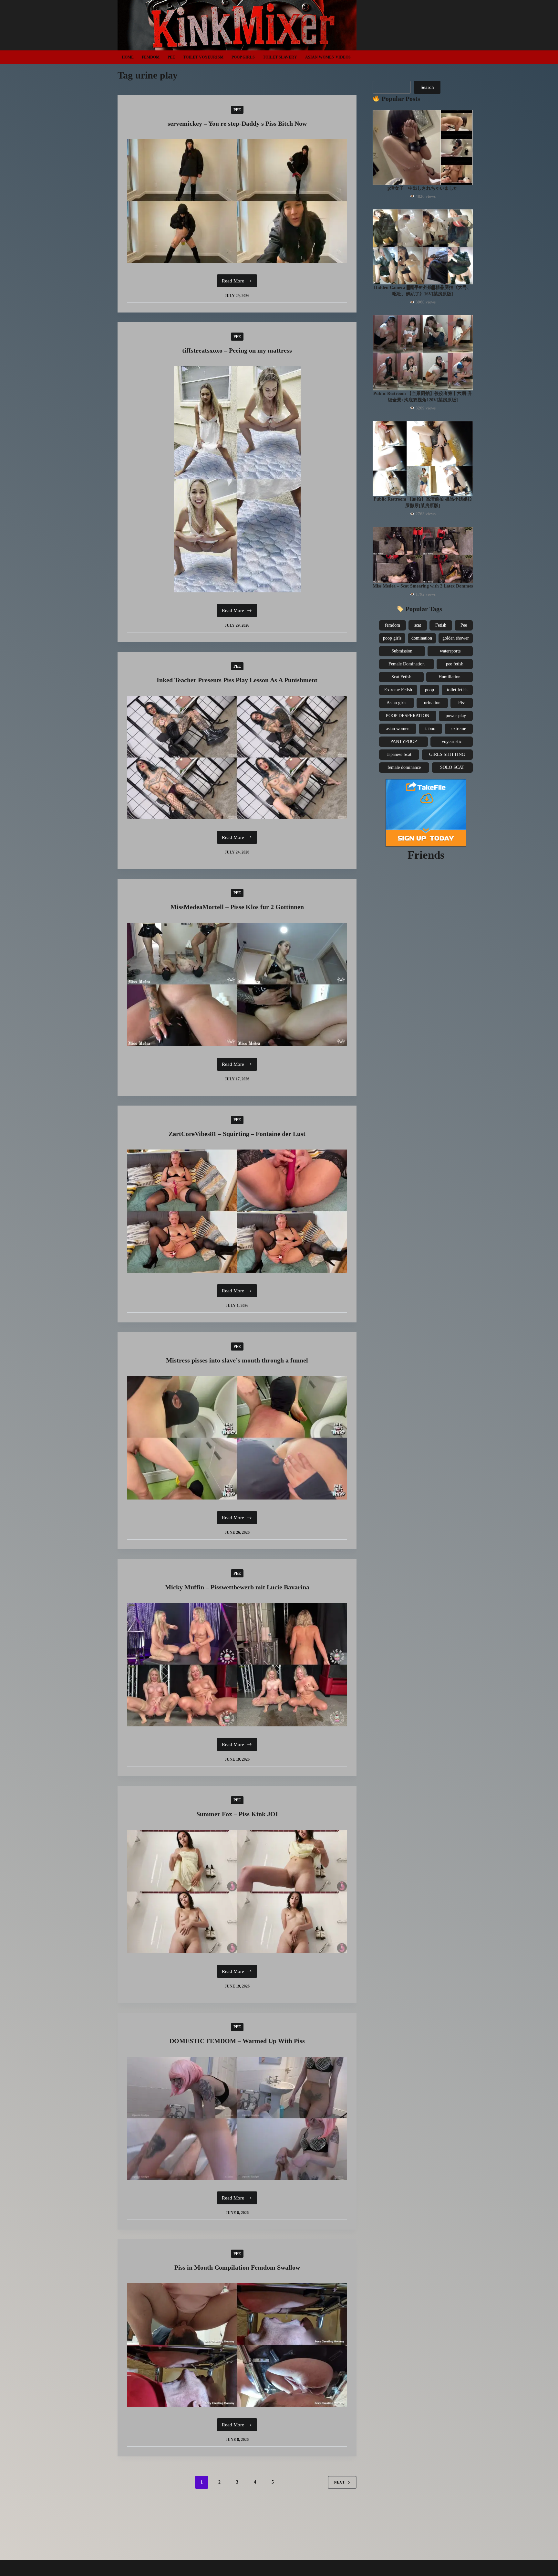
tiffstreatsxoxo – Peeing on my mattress (237, 350)
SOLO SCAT (452, 767)
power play (456, 716)
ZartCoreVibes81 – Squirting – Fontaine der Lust (237, 1134)
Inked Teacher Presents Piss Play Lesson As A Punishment (237, 680)
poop (429, 690)
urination (432, 703)
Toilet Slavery (280, 57)
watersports (450, 651)
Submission (402, 651)
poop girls (392, 638)
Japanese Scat (399, 754)
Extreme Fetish (398, 690)
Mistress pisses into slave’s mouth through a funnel (237, 1360)
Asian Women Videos (328, 57)
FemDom (151, 57)
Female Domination (407, 664)
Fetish (441, 625)
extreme (459, 729)
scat (418, 625)
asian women (398, 729)
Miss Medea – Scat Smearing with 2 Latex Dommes (423, 586)
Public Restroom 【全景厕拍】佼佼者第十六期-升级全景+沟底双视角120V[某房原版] (423, 397)
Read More (239, 283)
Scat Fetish (401, 677)
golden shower (456, 638)
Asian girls (396, 703)
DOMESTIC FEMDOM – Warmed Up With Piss (237, 2041)
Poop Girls (243, 57)
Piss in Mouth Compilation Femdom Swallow (237, 2267)
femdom (393, 625)
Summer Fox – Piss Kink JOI (237, 1814)
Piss (462, 703)
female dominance (404, 767)
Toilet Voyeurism (203, 57)
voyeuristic (452, 742)
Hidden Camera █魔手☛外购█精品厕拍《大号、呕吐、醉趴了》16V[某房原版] (423, 291)
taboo (430, 729)
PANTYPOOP (404, 742)
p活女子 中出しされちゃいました (423, 188)
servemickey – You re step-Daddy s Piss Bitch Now (237, 123)
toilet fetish (457, 690)
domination (422, 638)
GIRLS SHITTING (447, 754)
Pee (171, 57)
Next (339, 2482)
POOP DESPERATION (408, 716)
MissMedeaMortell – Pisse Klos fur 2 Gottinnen (237, 907)
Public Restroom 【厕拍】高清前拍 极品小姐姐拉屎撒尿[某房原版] (423, 502)
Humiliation (449, 677)
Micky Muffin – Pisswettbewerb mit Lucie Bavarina (237, 1587)
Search (427, 87)
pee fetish (455, 664)
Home (128, 57)
